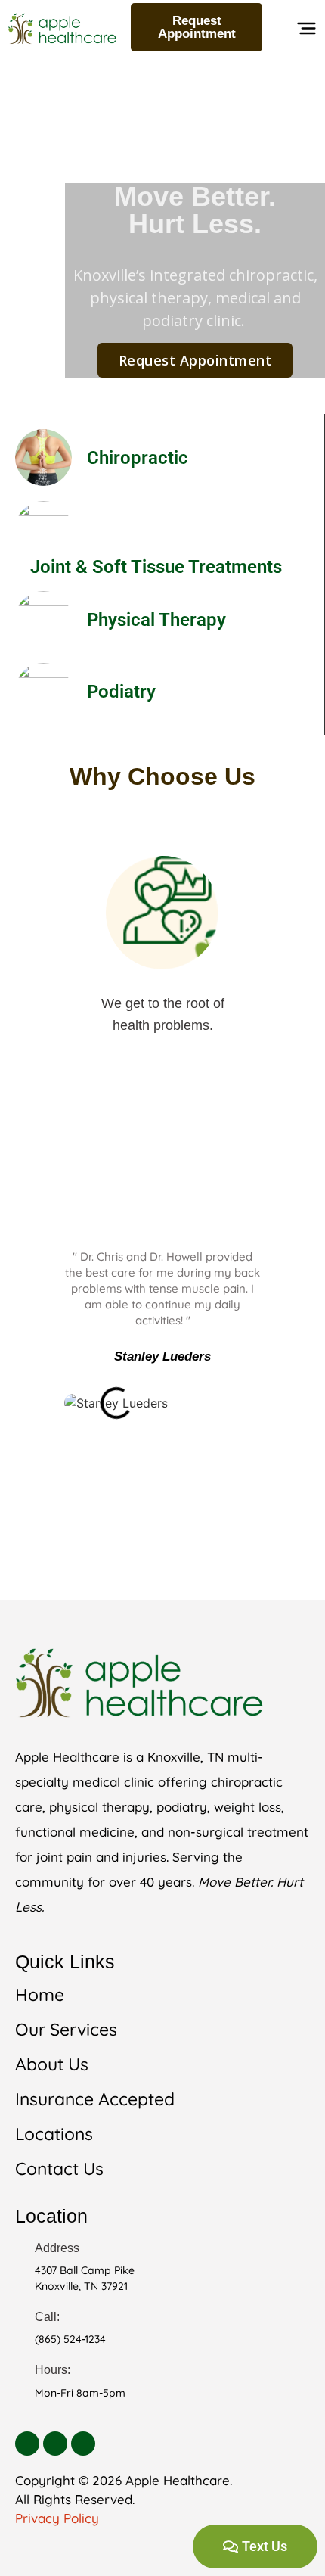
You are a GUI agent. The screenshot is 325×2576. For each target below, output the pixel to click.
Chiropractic (138, 458)
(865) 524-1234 (70, 2339)
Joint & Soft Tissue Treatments (156, 567)
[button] (306, 32)
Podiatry (121, 692)
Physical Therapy (156, 620)
